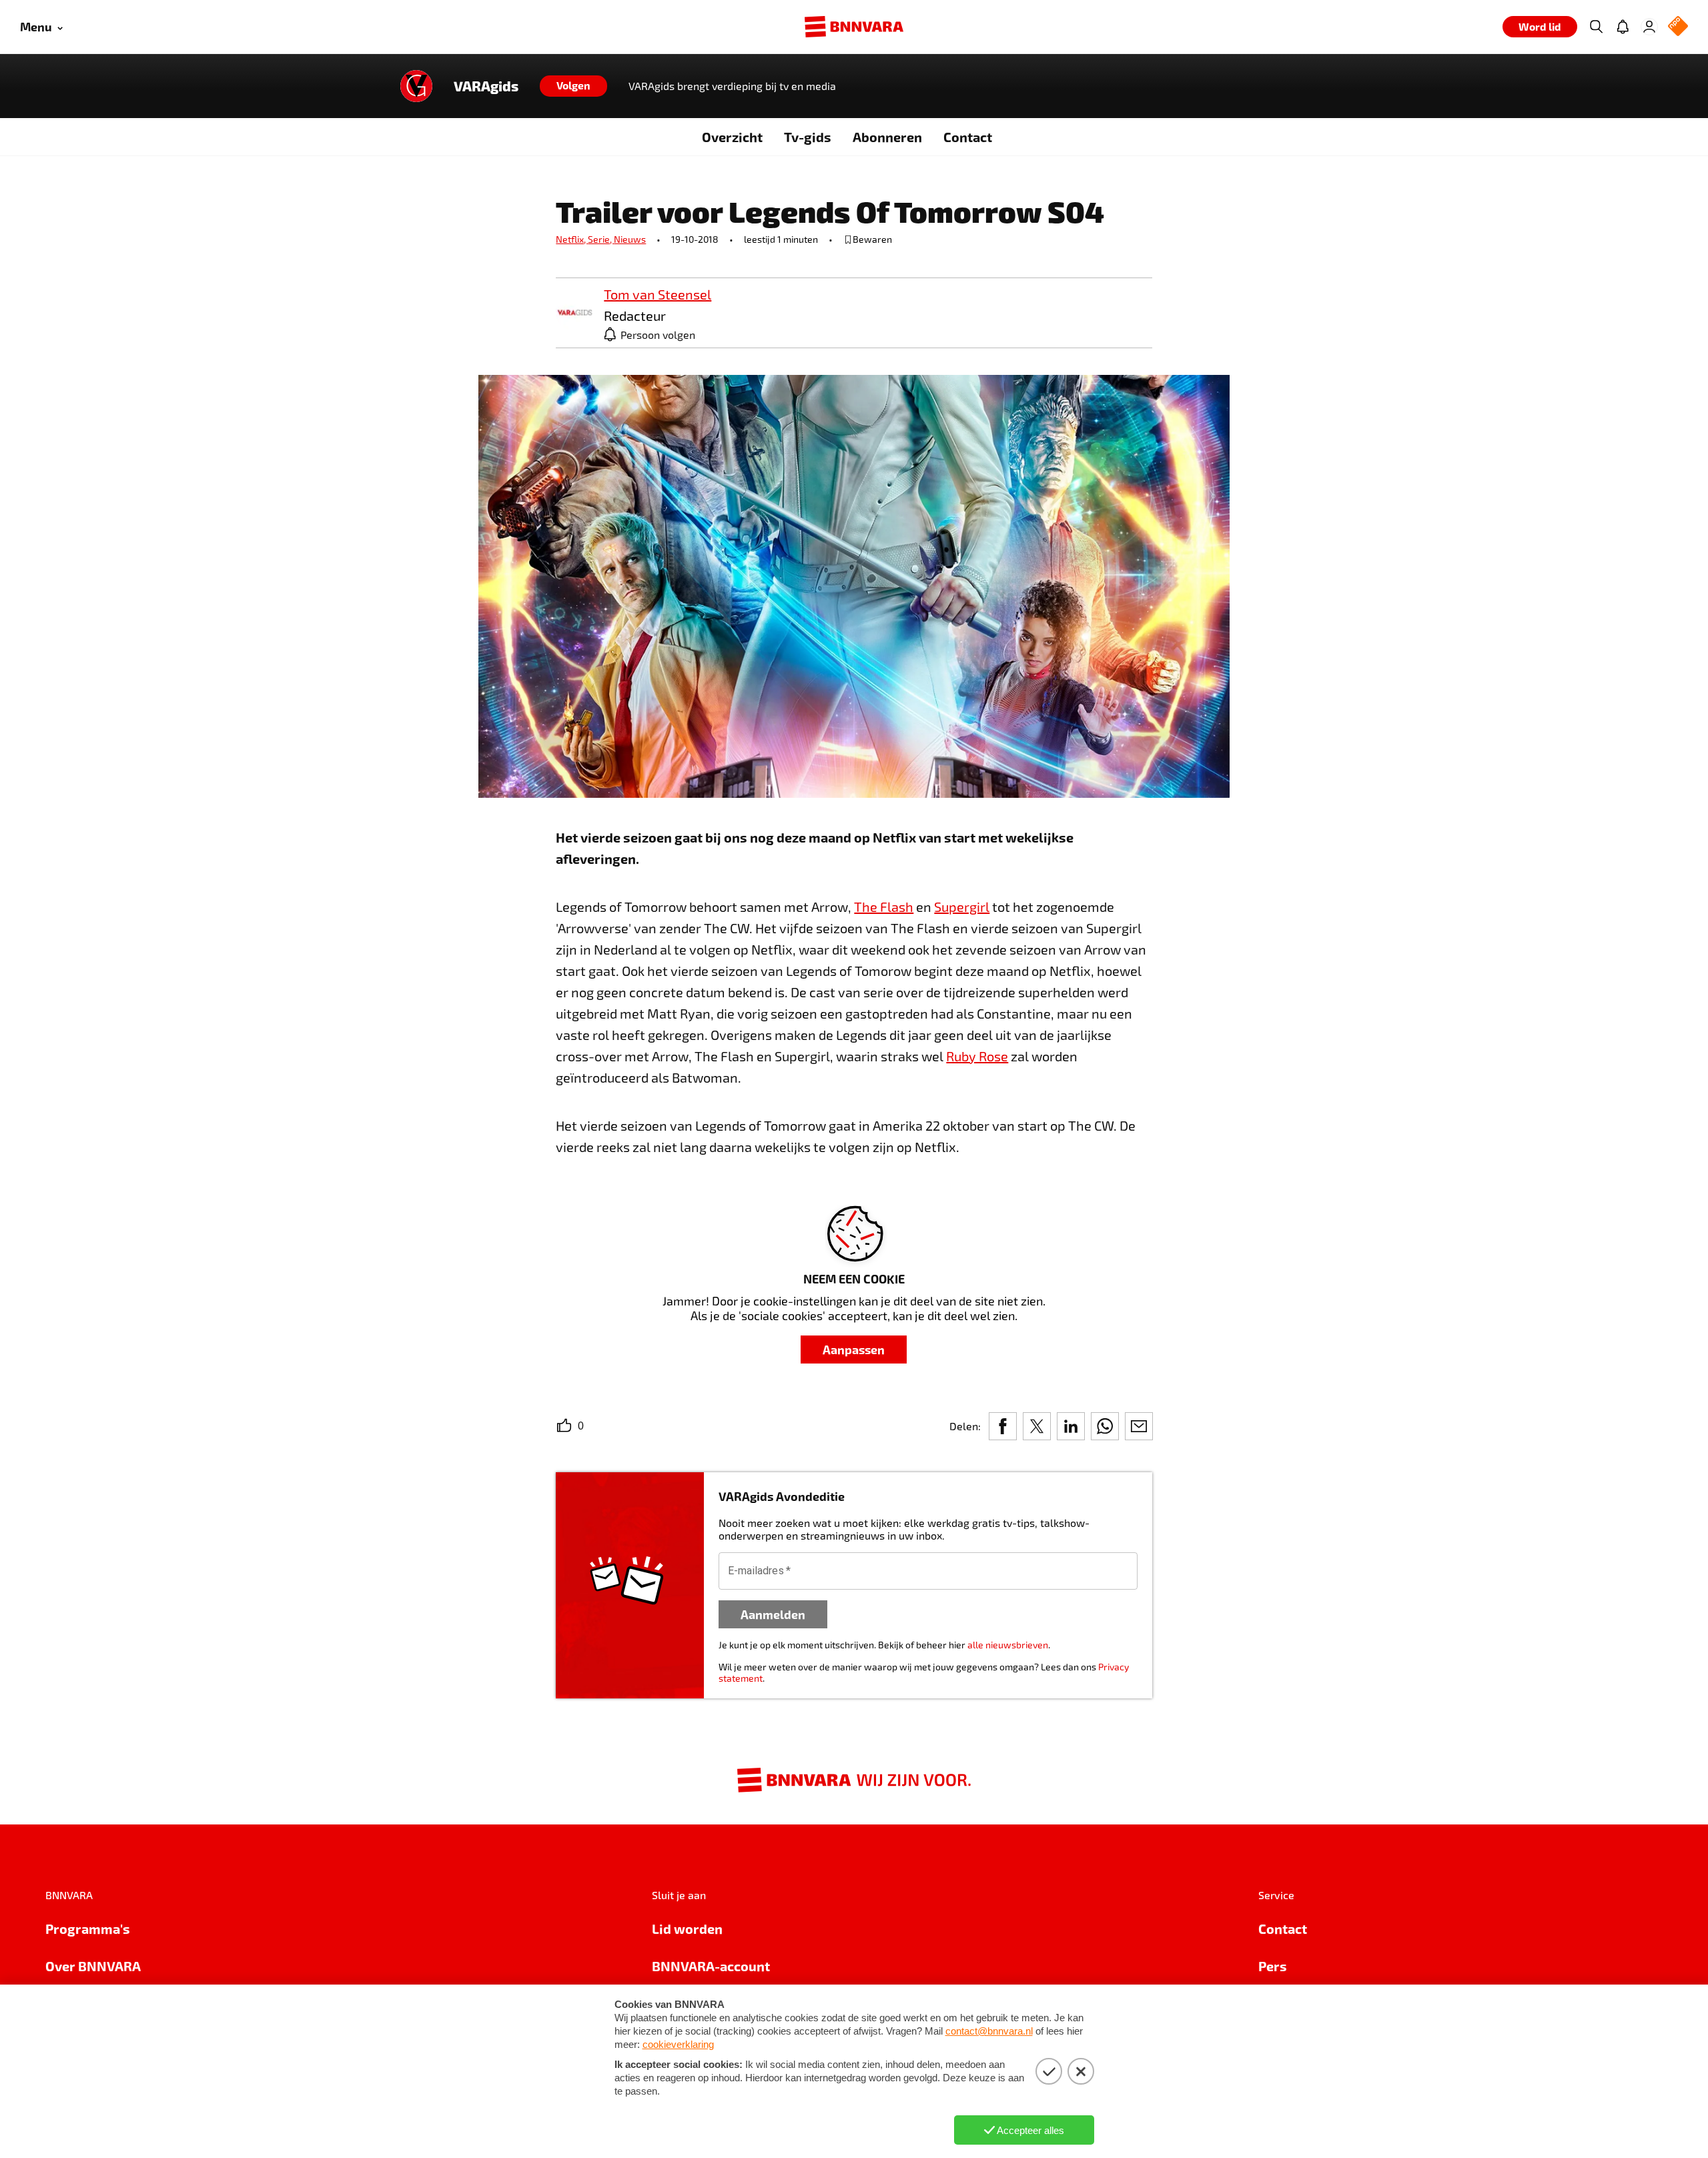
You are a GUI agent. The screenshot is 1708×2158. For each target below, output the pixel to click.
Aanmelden (773, 1614)
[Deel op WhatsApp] (1105, 1426)
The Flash (884, 907)
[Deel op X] (1037, 1426)
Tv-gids (808, 137)
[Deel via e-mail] (1139, 1426)
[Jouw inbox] (1623, 27)
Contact (968, 137)
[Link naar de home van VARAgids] (416, 86)
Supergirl (962, 907)
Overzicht (732, 137)
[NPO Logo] (1678, 27)
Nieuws (630, 239)
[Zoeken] (1596, 27)
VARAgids (486, 86)
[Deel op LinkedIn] (1071, 1426)
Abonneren (887, 137)
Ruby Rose (977, 1056)
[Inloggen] (1649, 27)
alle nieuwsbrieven (1008, 1645)
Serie (601, 239)
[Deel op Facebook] (1003, 1426)
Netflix (572, 239)
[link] (574, 313)
